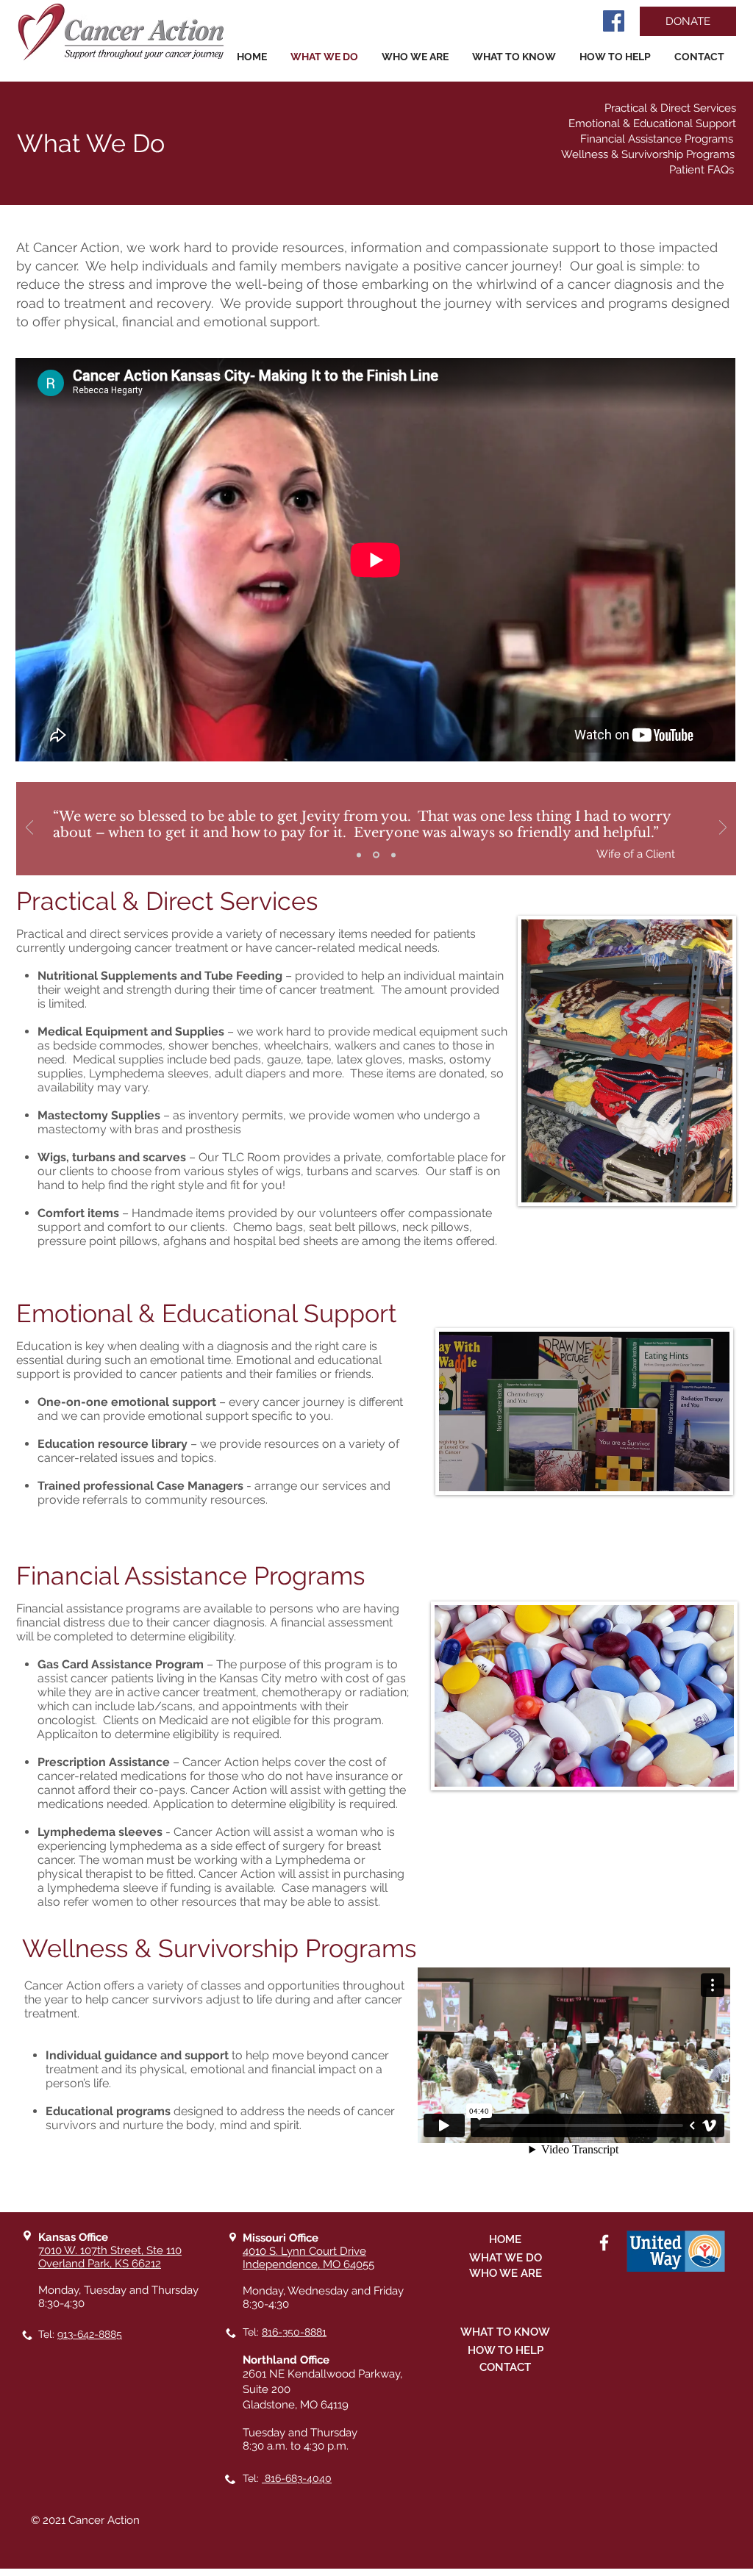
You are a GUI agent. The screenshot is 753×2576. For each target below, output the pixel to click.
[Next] (723, 829)
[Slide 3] (393, 855)
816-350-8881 (294, 2332)
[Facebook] (614, 21)
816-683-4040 (297, 2478)
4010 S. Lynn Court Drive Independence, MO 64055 (308, 2258)
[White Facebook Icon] (604, 2243)
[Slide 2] (376, 855)
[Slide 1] (359, 855)
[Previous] (29, 829)
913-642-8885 (90, 2334)
